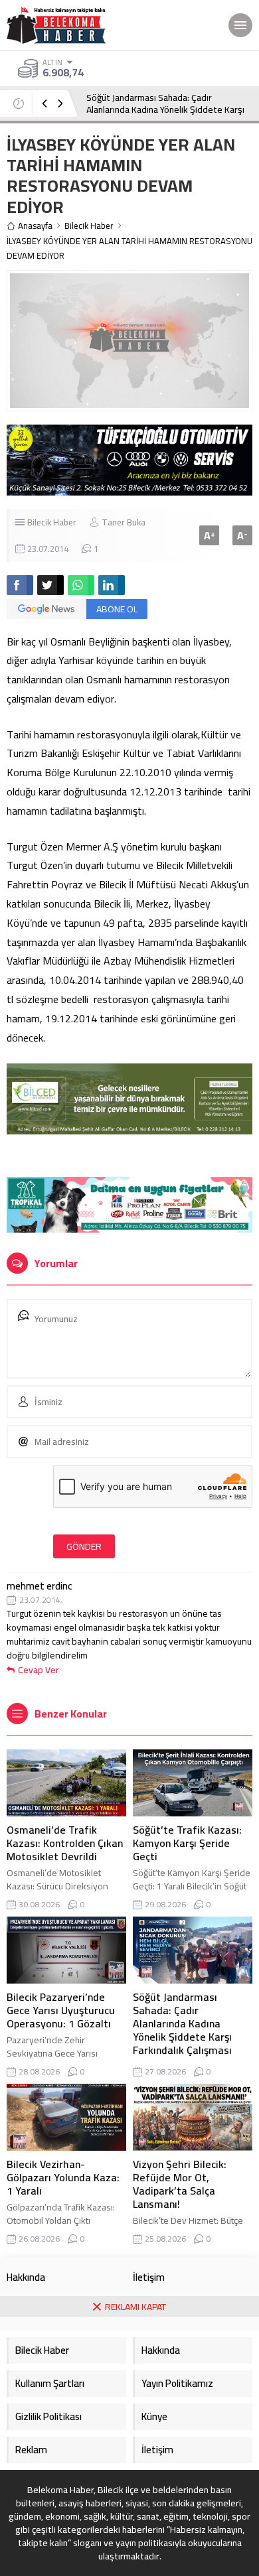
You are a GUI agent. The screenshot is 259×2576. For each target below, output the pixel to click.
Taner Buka (124, 522)
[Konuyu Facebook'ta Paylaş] (20, 585)
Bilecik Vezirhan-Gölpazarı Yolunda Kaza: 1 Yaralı (63, 2177)
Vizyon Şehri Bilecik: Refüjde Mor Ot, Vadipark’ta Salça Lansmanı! (180, 2184)
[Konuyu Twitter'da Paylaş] (50, 585)
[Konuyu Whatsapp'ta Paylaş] (81, 585)
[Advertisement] (129, 2447)
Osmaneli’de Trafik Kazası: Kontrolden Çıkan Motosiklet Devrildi (65, 1843)
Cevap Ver (39, 1670)
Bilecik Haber (89, 226)
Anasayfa (35, 226)
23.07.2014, (41, 1600)
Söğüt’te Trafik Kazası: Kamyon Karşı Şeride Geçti (187, 1843)
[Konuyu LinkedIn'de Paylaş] (112, 585)
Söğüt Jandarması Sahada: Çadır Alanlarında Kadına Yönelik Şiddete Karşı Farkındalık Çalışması (165, 109)
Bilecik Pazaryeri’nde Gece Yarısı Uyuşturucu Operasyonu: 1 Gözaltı (61, 2010)
